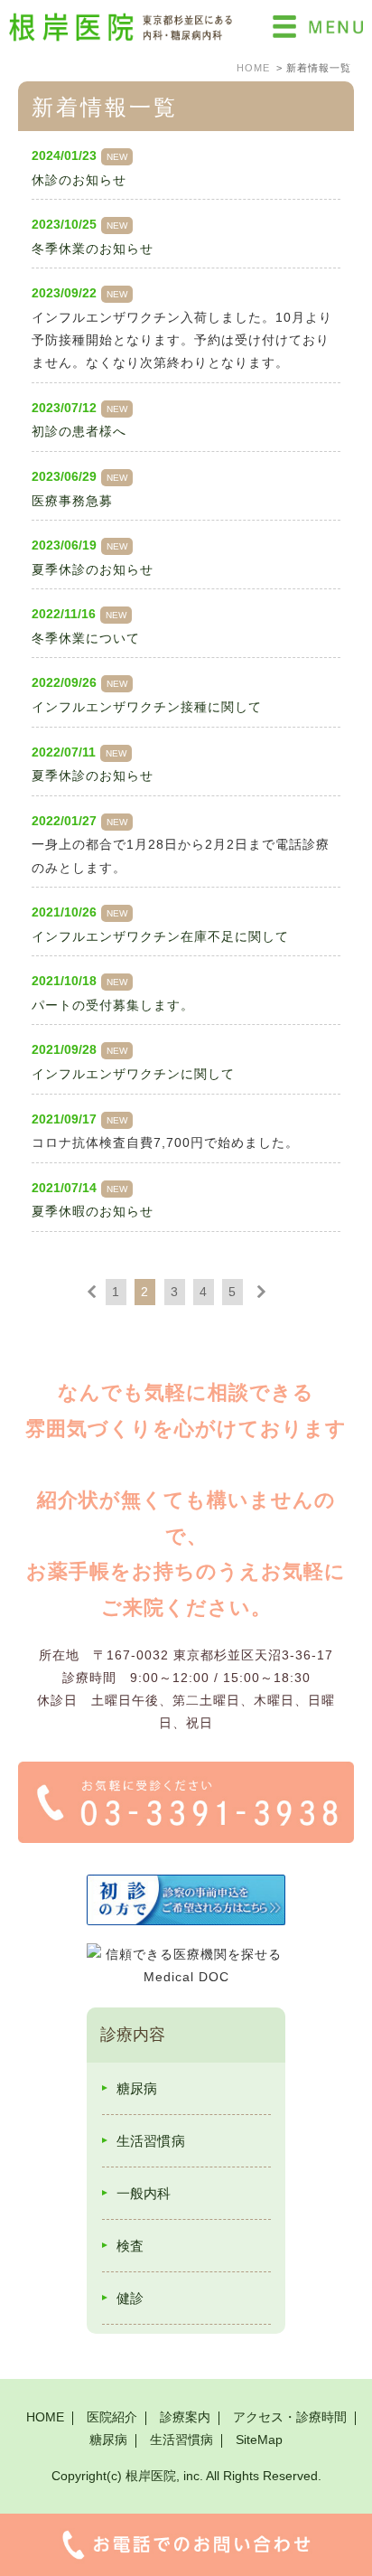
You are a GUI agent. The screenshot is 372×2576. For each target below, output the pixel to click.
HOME (45, 2417)
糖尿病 (137, 2088)
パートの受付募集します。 (113, 1005)
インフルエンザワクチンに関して (133, 1074)
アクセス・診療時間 (290, 2417)
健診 (130, 2298)
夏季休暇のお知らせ (93, 1211)
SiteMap (259, 2440)
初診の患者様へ (79, 431)
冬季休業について (86, 638)
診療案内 (185, 2417)
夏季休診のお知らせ (93, 569)
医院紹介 (112, 2417)
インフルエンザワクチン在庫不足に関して (160, 936)
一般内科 (144, 2193)
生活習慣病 (151, 2141)
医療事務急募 (72, 501)
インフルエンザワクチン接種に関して (147, 707)
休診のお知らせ (79, 180)
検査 (130, 2246)
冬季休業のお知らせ (93, 249)
